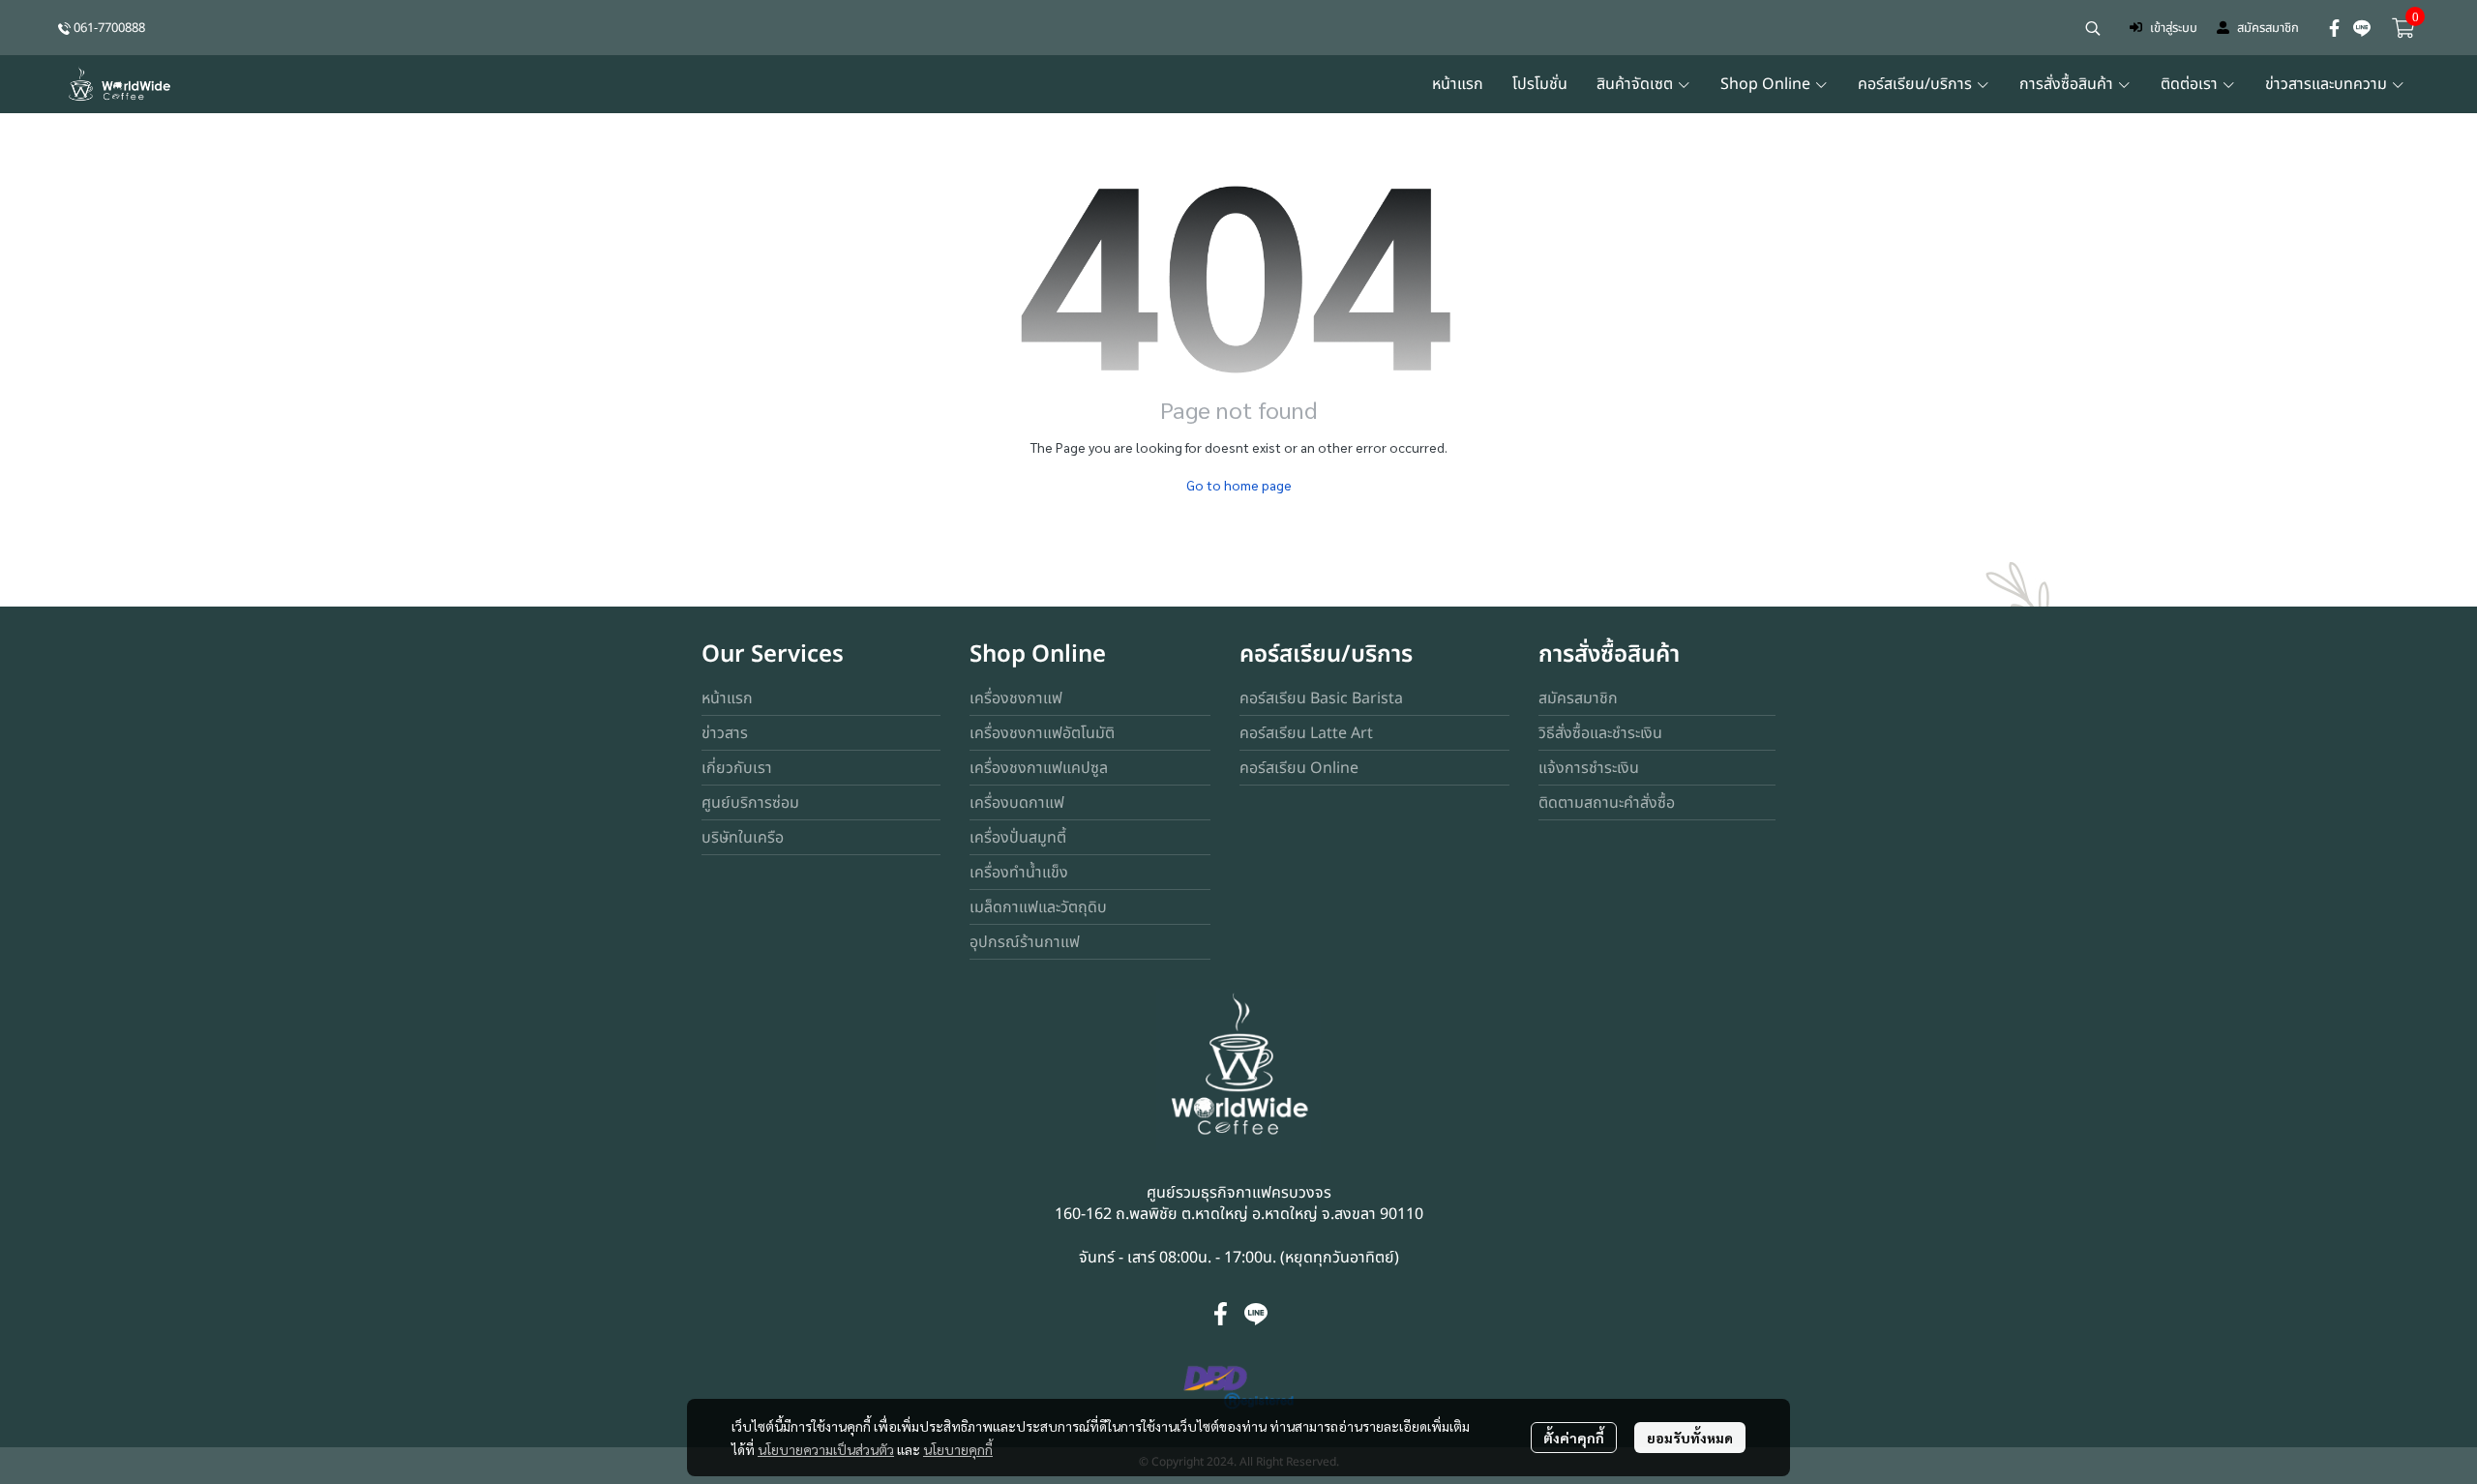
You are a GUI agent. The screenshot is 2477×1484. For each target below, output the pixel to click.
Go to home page (1239, 485)
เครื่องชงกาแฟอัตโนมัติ (1042, 733)
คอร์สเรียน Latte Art (1306, 733)
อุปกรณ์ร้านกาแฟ (1025, 942)
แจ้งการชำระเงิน (1589, 768)
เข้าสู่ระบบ (2174, 28)
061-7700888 (109, 28)
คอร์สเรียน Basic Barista (1321, 698)
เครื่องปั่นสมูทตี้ (1018, 838)
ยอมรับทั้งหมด (1690, 1438)
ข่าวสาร (725, 733)
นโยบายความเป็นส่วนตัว (826, 1449)
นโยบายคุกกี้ (958, 1449)
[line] (2362, 28)
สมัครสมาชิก (2268, 28)
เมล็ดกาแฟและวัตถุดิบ (1038, 907)
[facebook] (2335, 28)
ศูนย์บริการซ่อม (750, 803)
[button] (2093, 28)
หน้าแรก (727, 698)
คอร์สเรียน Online (1299, 768)
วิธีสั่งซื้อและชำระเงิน (1600, 733)
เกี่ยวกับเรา (737, 768)
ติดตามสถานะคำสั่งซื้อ (1607, 803)
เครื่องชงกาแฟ (1016, 698)
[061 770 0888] (64, 28)
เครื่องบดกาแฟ (1017, 803)
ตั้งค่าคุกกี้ (1574, 1438)
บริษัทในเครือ (743, 838)
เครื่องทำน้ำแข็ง (1019, 873)
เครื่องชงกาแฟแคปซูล (1039, 768)
